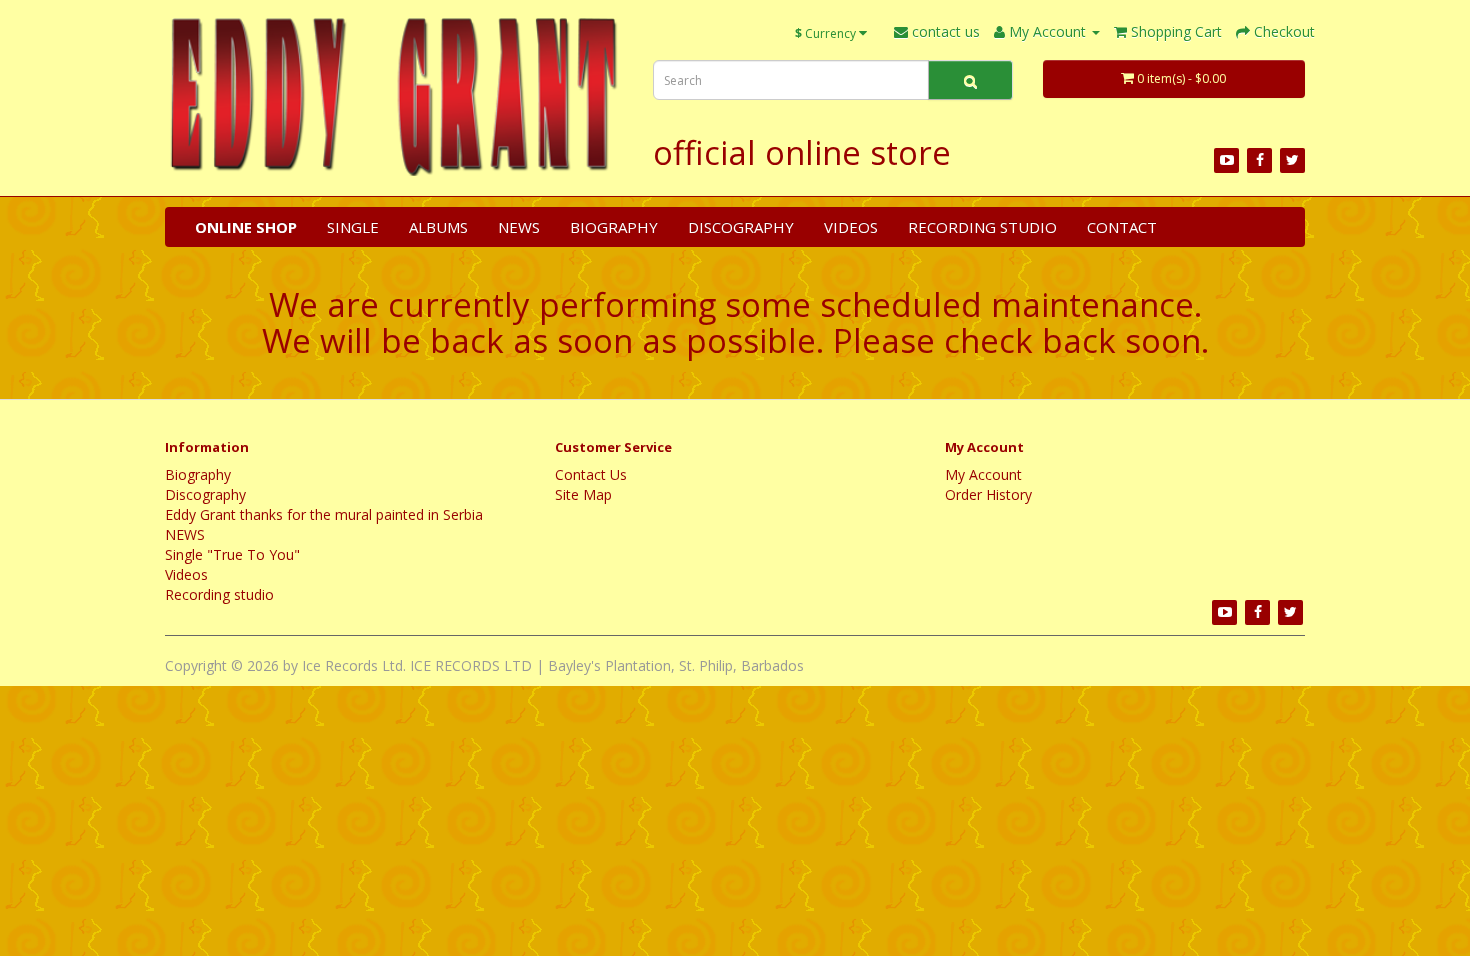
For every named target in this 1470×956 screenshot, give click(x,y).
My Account (983, 474)
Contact (1122, 227)
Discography (741, 227)
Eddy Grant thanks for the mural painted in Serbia (324, 514)
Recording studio (982, 227)
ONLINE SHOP (246, 227)
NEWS (519, 227)
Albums (438, 227)
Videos (851, 227)
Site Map (583, 494)
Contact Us (591, 474)
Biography (614, 227)
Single (353, 227)
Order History (988, 494)
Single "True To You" (232, 554)
